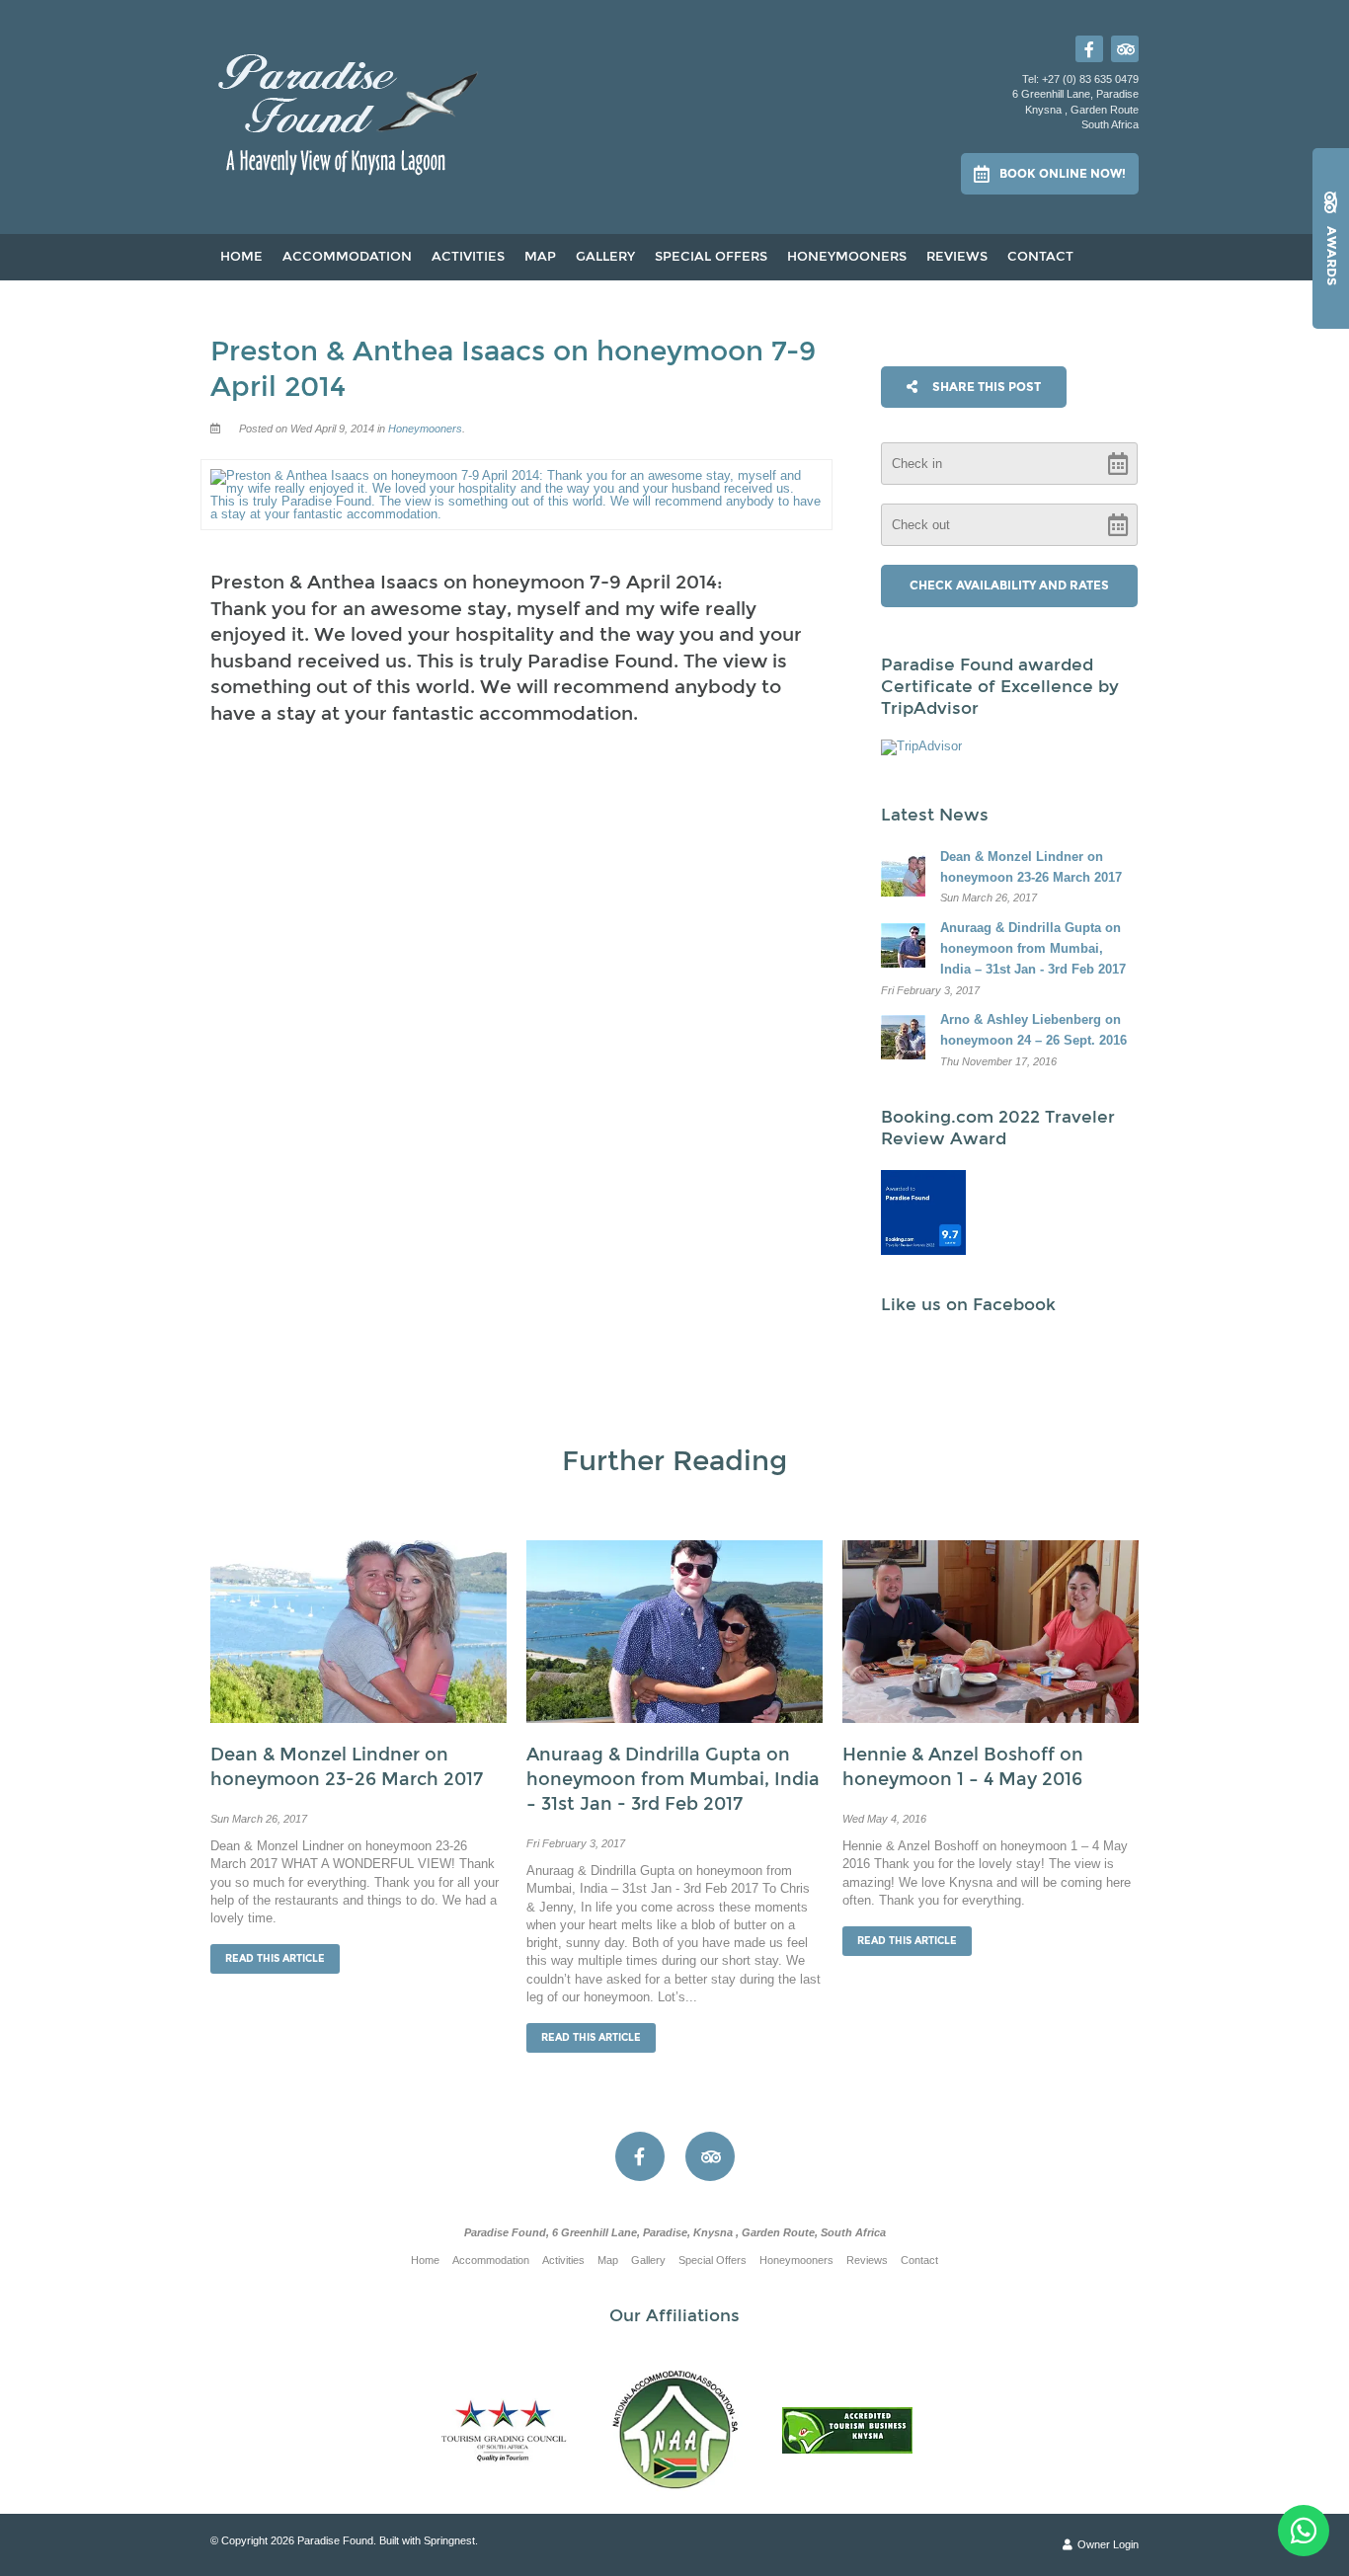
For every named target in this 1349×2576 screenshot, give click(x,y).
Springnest (449, 2540)
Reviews (957, 257)
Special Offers (711, 257)
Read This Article (275, 1959)
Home (241, 257)
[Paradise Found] (349, 109)
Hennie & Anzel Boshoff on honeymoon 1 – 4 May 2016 (963, 1767)
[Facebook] (1089, 49)
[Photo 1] (923, 1212)
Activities (468, 257)
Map (540, 257)
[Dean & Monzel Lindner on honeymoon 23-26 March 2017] (358, 1631)
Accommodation (347, 257)
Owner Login (1107, 2544)
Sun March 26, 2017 (259, 1819)
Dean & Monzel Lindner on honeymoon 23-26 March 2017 (347, 1767)
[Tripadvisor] (1125, 49)
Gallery (605, 257)
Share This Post (985, 387)
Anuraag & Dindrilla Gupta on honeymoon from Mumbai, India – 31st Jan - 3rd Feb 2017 (673, 1779)
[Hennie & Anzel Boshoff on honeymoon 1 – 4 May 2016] (991, 1631)
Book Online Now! (1063, 174)
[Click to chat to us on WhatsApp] (1304, 2531)
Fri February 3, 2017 (576, 1844)
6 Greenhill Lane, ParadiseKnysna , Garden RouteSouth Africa (1075, 109)
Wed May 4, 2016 (884, 1819)
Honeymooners (847, 257)
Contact (1040, 257)
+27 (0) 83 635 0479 (1090, 79)
